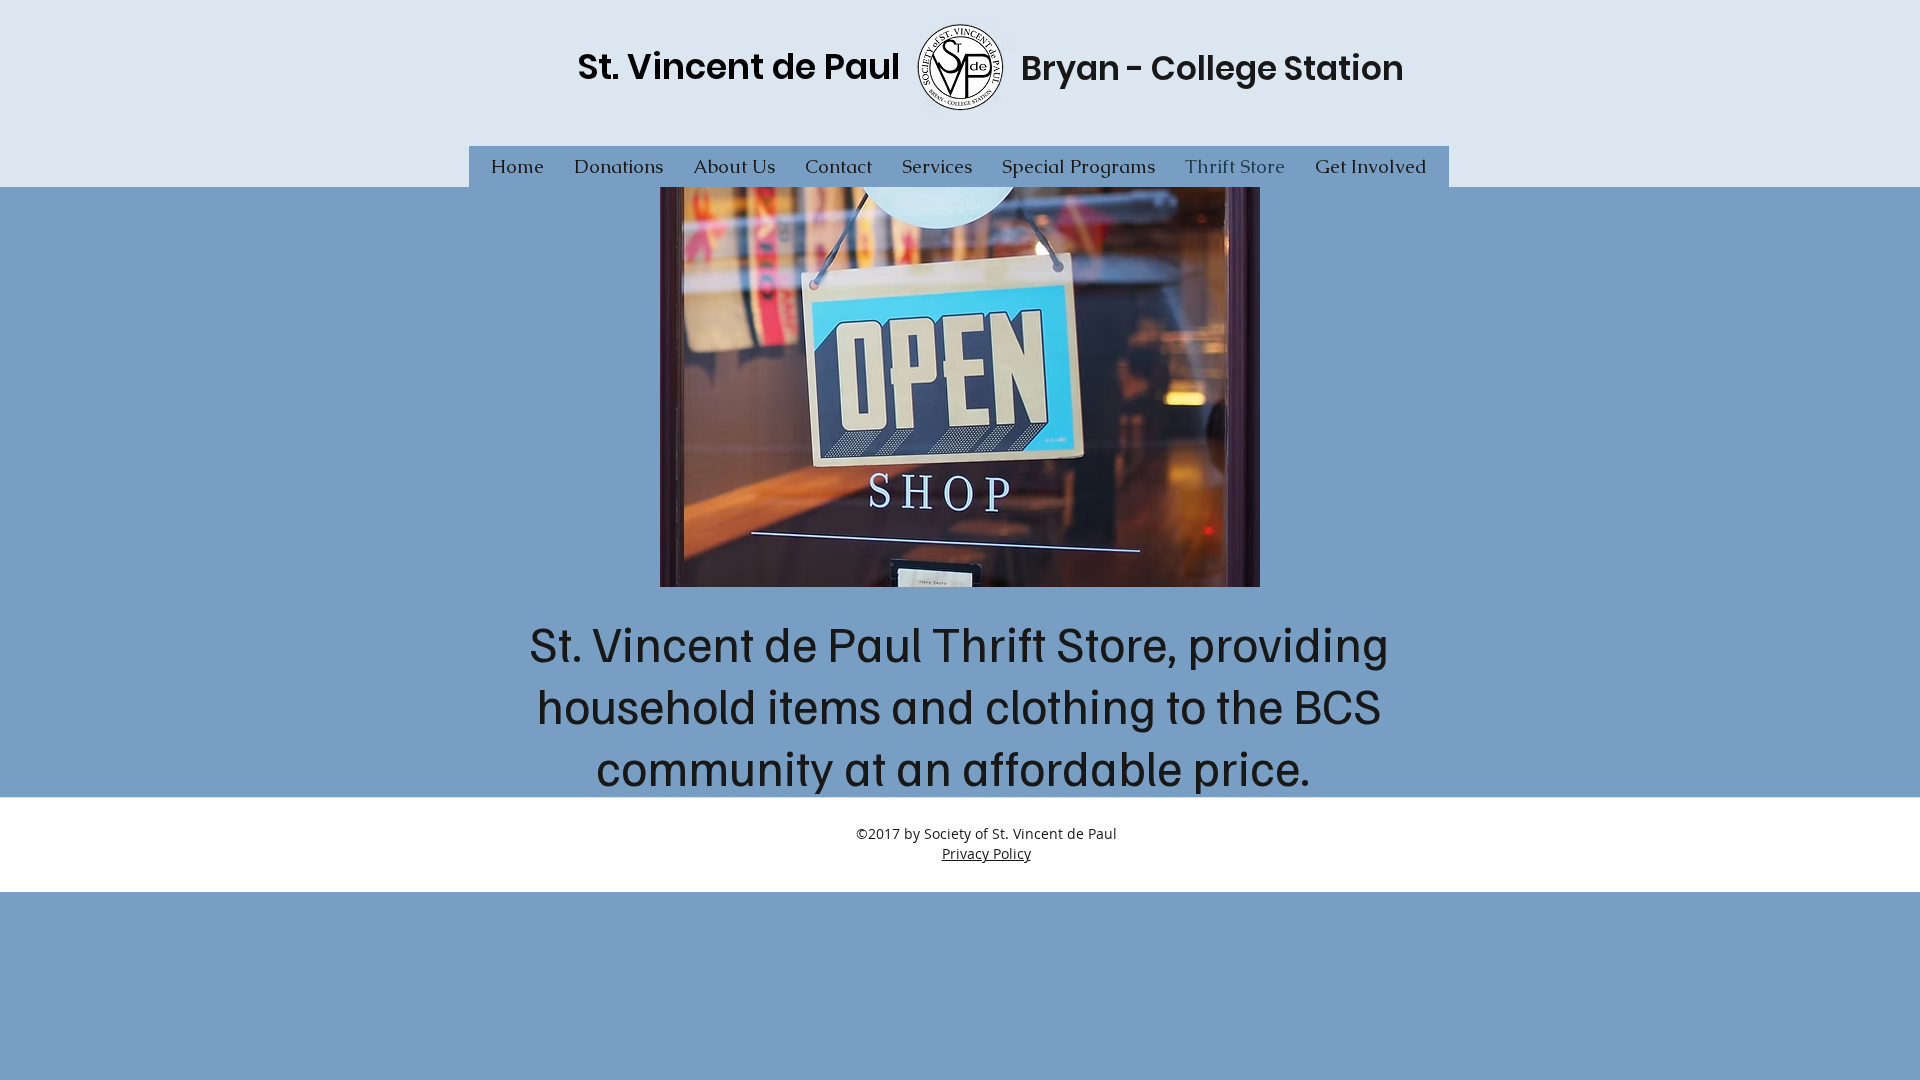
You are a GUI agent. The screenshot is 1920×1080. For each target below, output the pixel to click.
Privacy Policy (986, 853)
